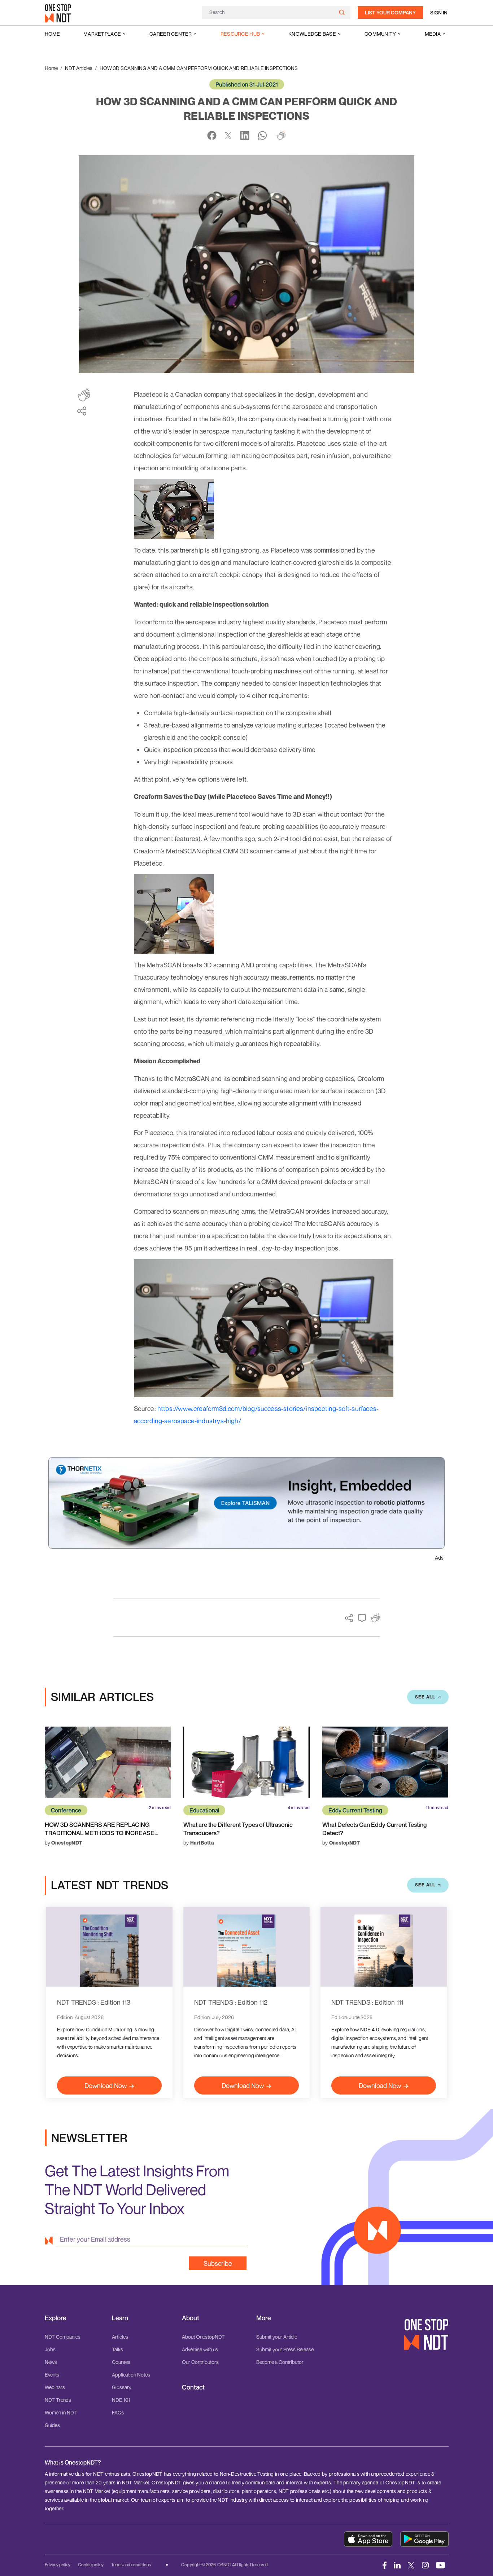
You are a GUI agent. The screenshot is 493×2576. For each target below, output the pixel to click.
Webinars (55, 2387)
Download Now (106, 2085)
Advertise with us (200, 2349)
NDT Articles (79, 68)
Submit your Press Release (285, 2349)
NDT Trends (58, 2400)
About (191, 2318)
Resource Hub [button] (240, 34)
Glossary (122, 2387)
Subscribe (218, 2263)
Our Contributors (200, 2362)
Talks (117, 2349)
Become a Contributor (280, 2362)
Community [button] (380, 34)
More (264, 2318)
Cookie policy (91, 2565)
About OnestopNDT (203, 2337)
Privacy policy (58, 2565)
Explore (56, 2318)
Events (52, 2375)
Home (52, 34)
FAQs (118, 2412)
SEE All (425, 1697)
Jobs (50, 2349)
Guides (52, 2425)
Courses (121, 2362)
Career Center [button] (171, 34)
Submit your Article (277, 2337)
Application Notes (131, 2375)
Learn (120, 2318)
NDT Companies (63, 2337)
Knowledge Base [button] (312, 34)
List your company (390, 12)
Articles (120, 2337)
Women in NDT (61, 2412)
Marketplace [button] (102, 34)
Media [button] (433, 34)
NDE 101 (121, 2400)
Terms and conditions (131, 2565)
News (51, 2362)
